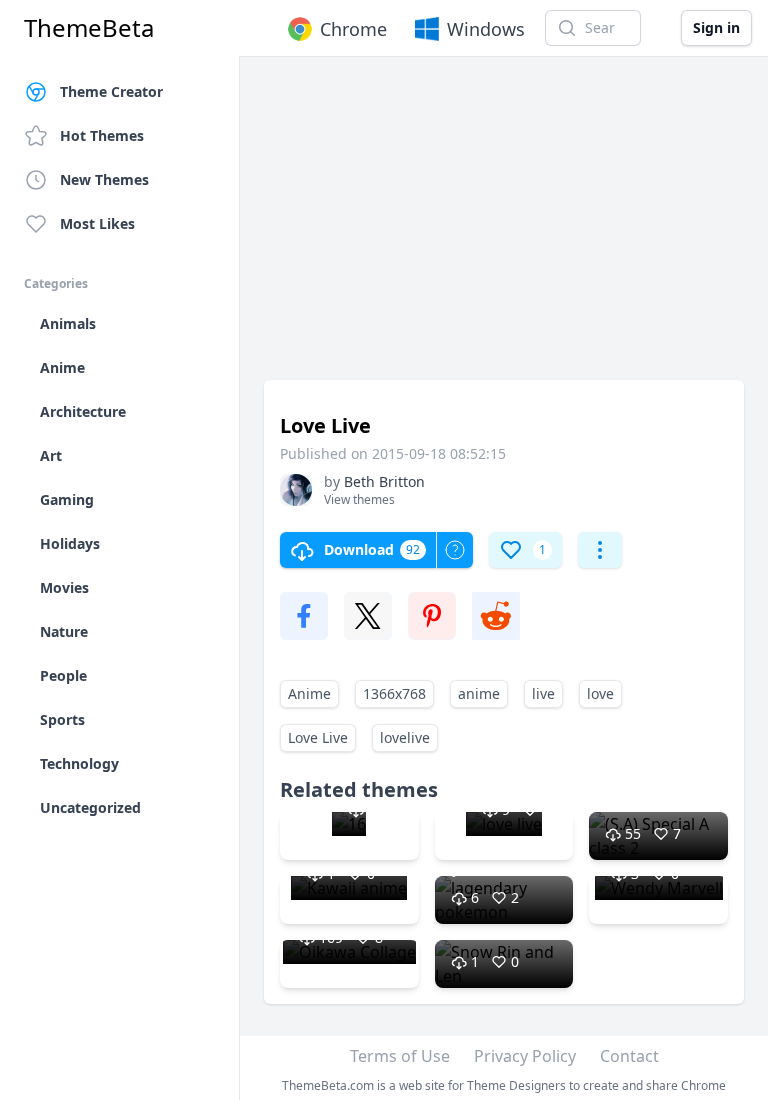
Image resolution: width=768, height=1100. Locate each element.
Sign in (716, 27)
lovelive (405, 737)
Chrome (353, 29)
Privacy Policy (525, 1056)
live (543, 693)
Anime (309, 693)
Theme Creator (111, 91)
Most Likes (97, 223)
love (600, 693)
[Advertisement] (504, 228)
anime (479, 693)
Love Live (318, 737)
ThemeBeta (89, 28)
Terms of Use (400, 1056)
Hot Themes (102, 135)
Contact (629, 1056)
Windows (486, 29)
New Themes (104, 179)
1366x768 (394, 693)
